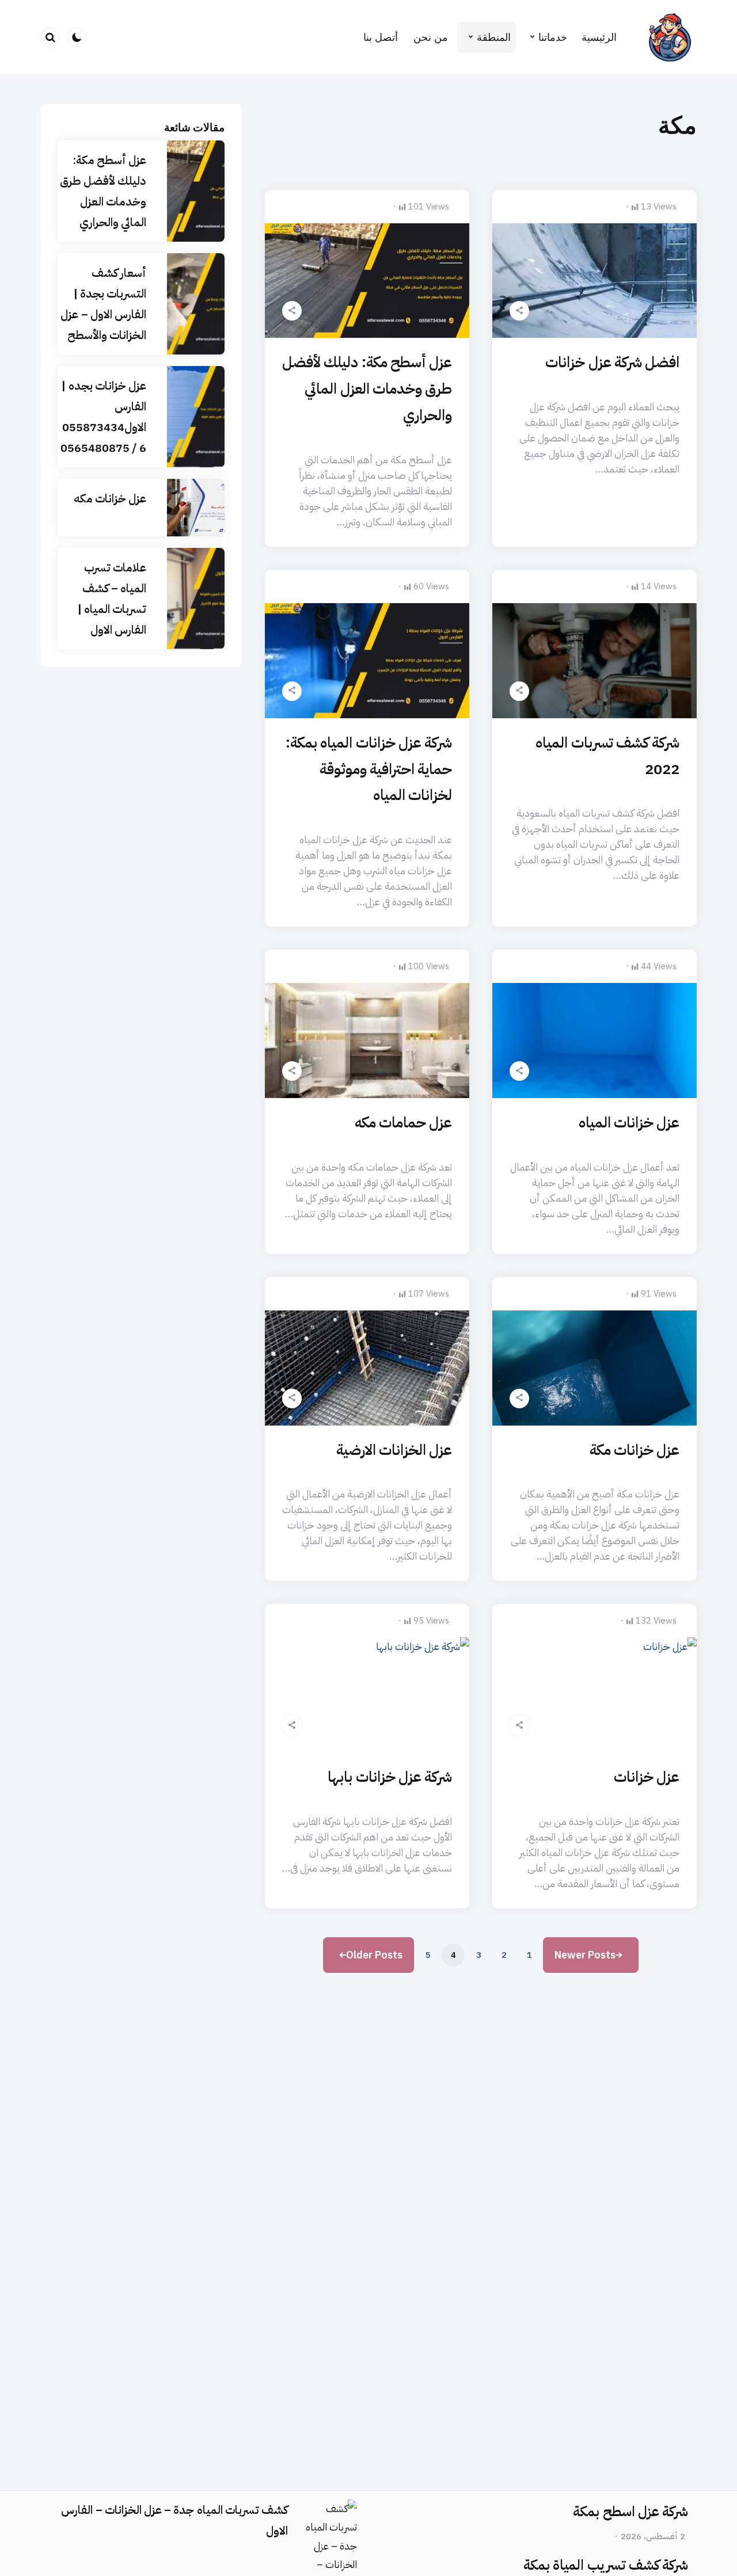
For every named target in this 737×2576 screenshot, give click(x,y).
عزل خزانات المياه (629, 1123)
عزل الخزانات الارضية (394, 1450)
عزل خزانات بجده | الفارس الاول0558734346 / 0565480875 (103, 417)
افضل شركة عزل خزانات (612, 362)
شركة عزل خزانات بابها (390, 1777)
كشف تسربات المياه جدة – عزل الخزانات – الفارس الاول (174, 2520)
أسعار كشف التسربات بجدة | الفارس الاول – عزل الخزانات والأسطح (103, 304)
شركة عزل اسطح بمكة (630, 2512)
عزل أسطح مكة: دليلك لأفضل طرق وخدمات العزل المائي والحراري (367, 389)
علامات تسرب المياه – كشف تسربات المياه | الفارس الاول (112, 599)
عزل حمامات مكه (403, 1123)
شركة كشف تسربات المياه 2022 (607, 756)
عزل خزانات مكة (635, 1450)
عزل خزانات (647, 1777)
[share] (519, 311)
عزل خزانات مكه (110, 498)
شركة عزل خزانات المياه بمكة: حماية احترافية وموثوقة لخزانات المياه (369, 769)
